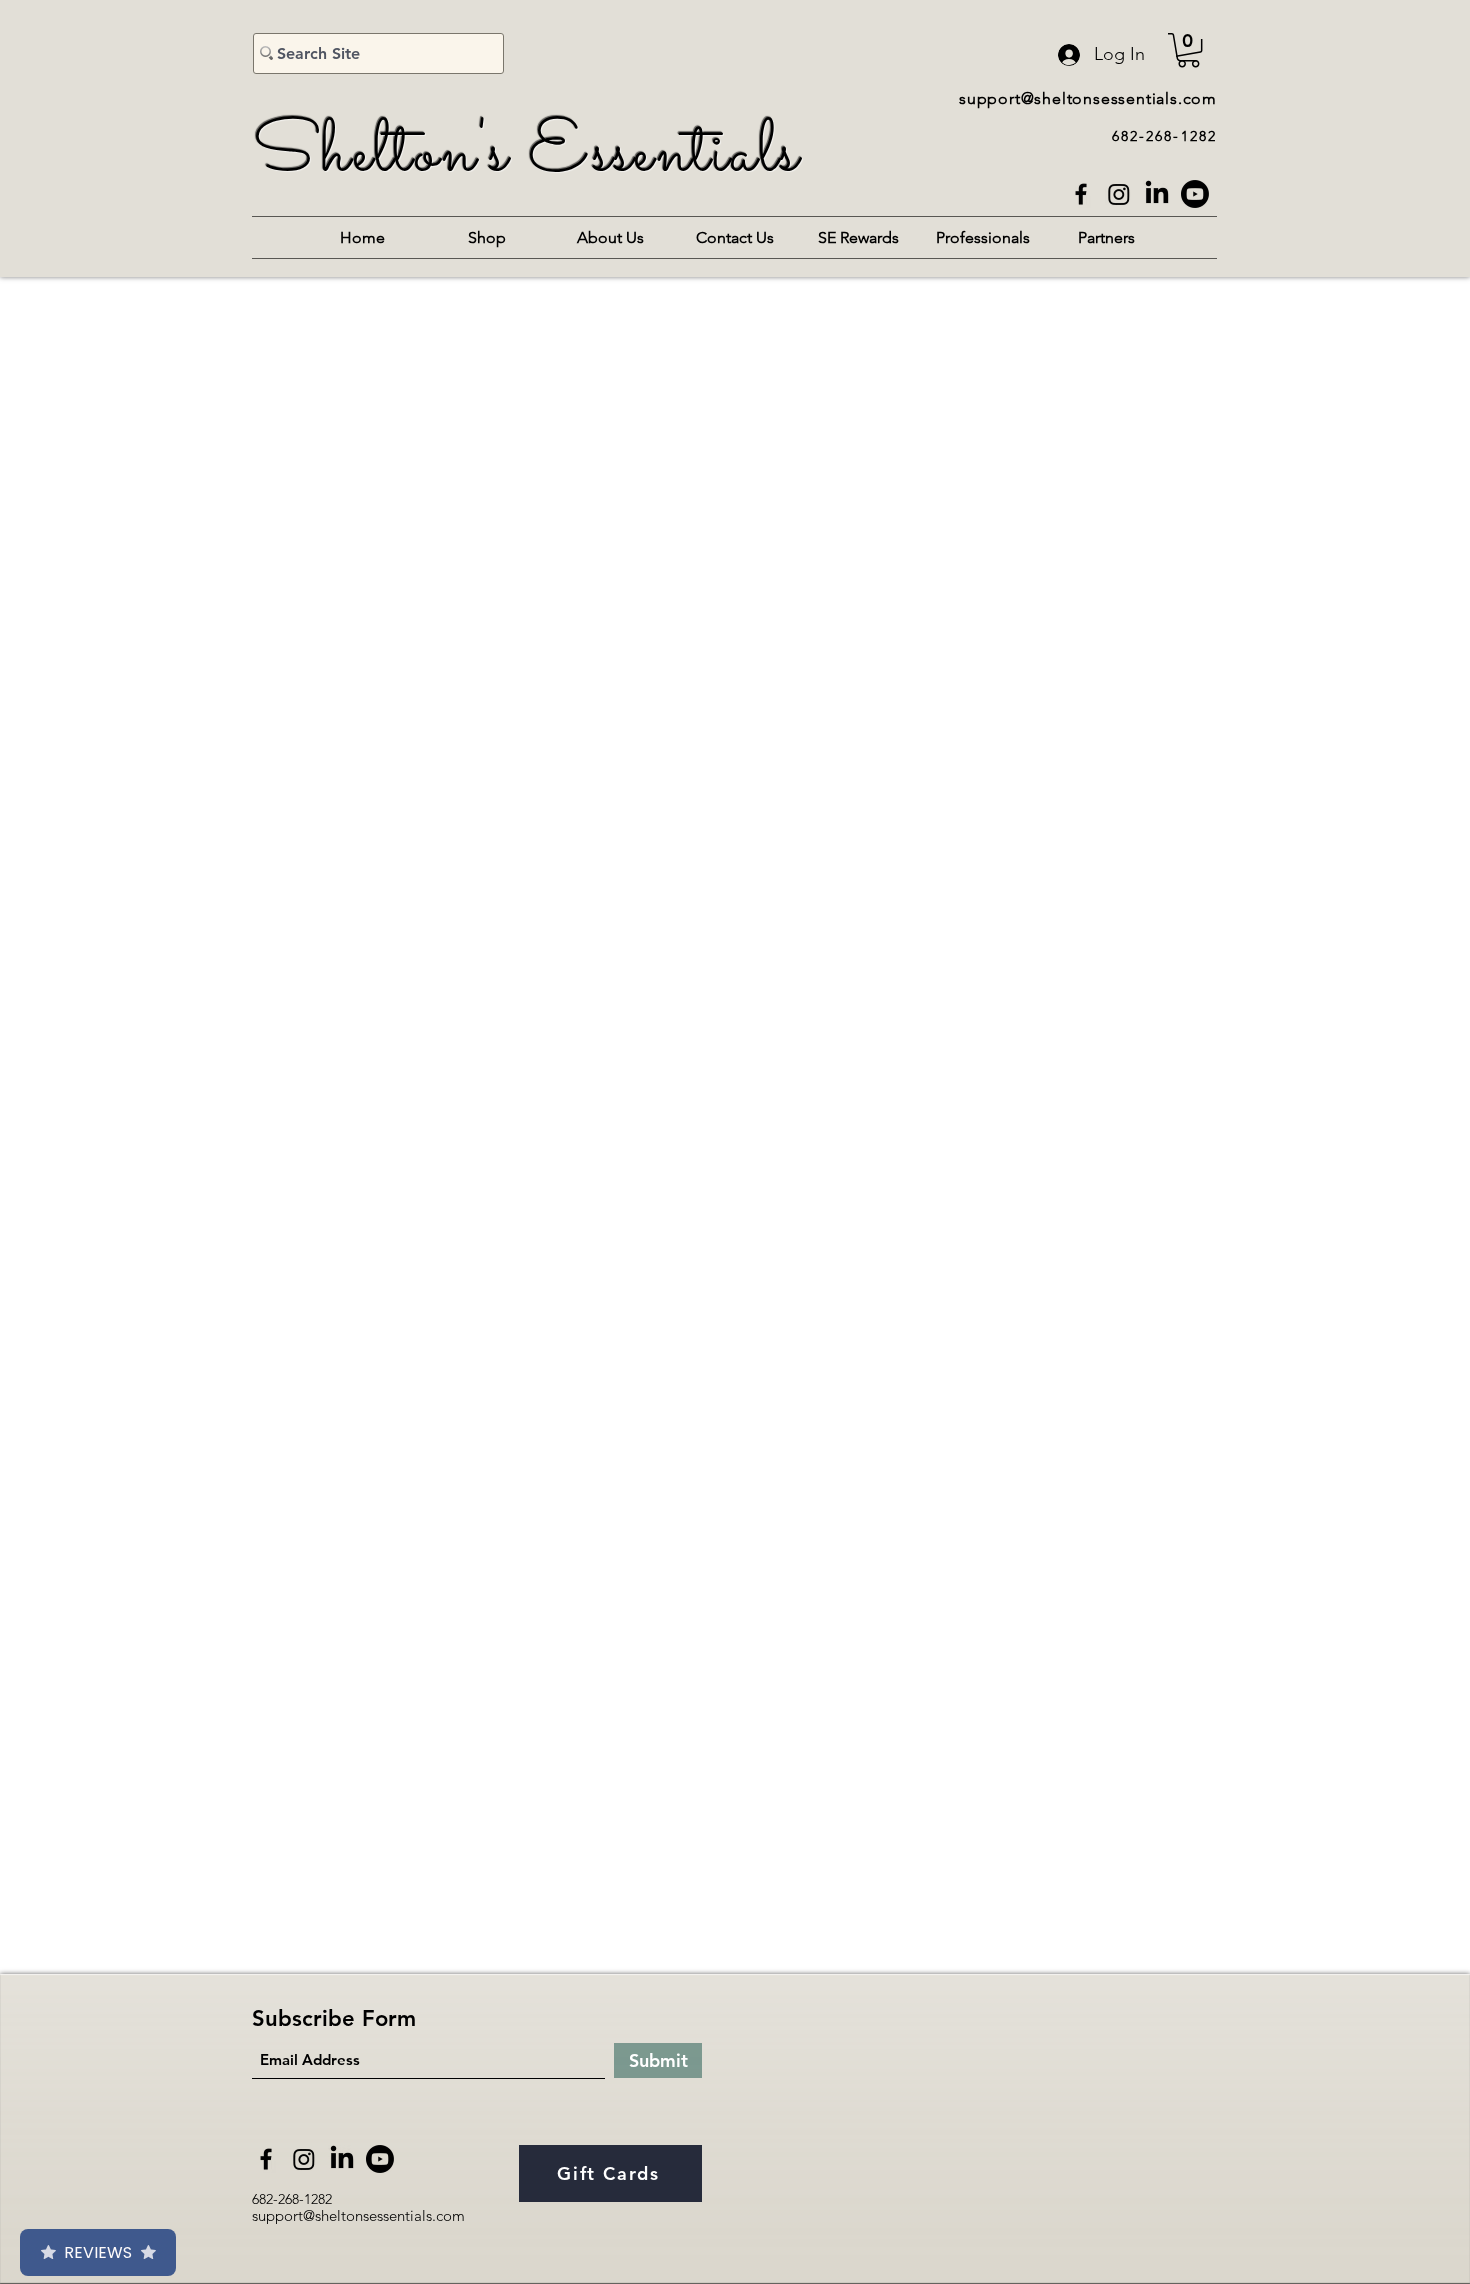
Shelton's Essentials (526, 155)
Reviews (98, 2252)
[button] (1188, 50)
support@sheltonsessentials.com (1088, 98)
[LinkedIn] (1157, 194)
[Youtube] (1195, 194)
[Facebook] (1081, 194)
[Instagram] (1119, 194)
